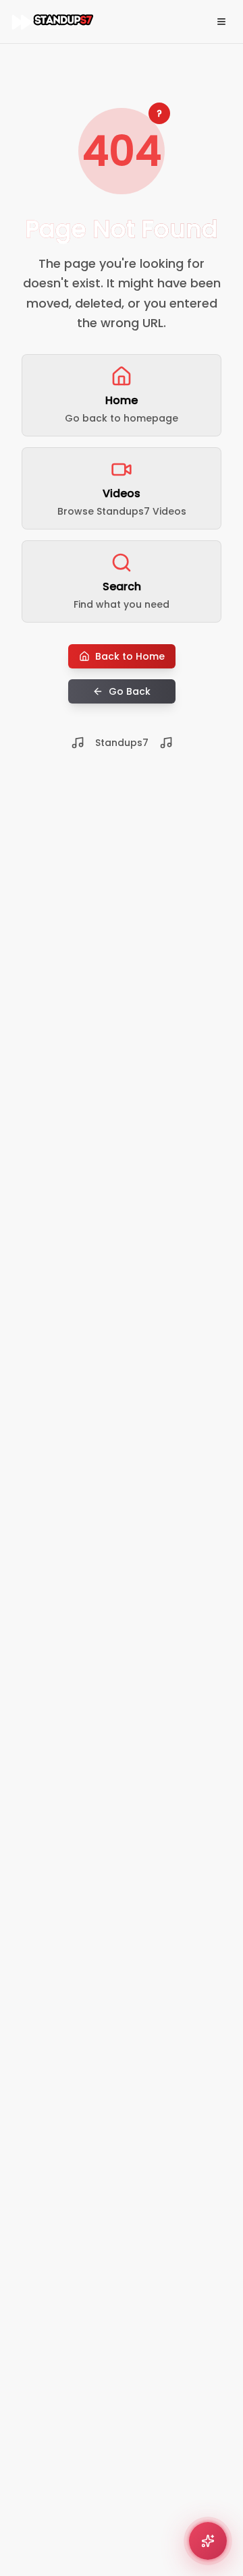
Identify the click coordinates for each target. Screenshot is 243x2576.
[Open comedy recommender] (208, 2541)
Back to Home (130, 656)
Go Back (130, 691)
